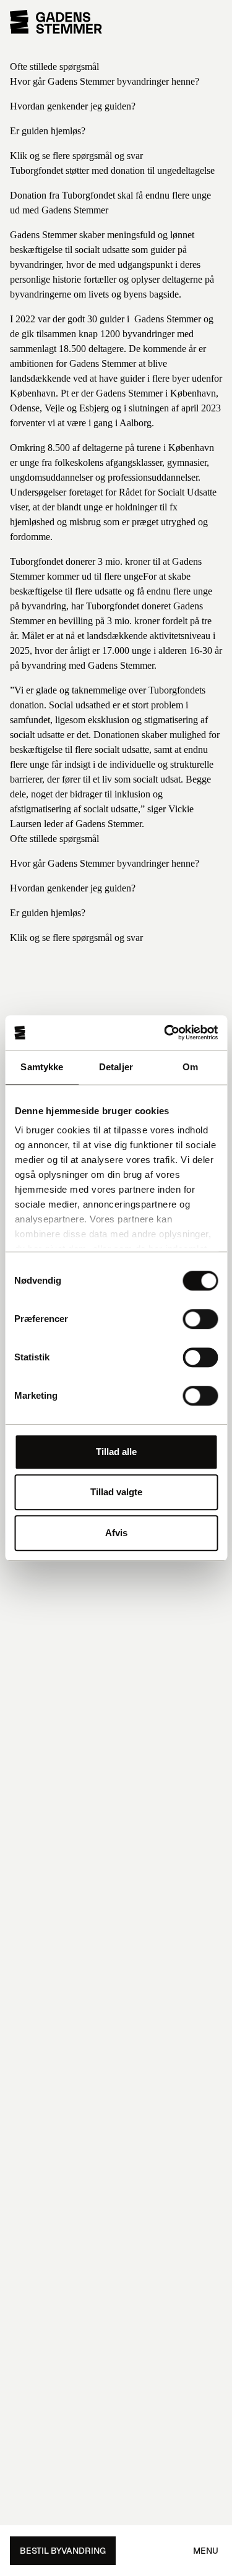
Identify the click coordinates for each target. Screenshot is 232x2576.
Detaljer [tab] (116, 1067)
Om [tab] (190, 1067)
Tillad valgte (116, 1492)
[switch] (200, 1319)
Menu (206, 2551)
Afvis (116, 1533)
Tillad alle (116, 1452)
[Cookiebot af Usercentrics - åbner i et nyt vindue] (165, 1033)
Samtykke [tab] (42, 1067)
